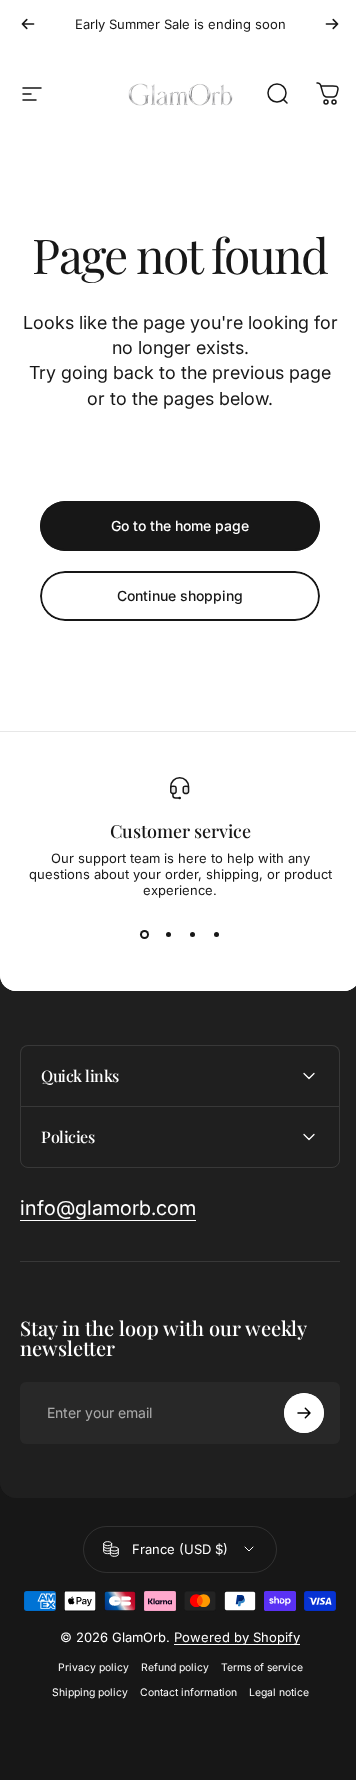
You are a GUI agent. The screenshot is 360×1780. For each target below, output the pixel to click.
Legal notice (271, 1724)
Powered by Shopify (230, 1669)
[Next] (332, 24)
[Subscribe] (289, 1413)
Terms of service (254, 1699)
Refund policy (167, 1699)
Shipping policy (82, 1724)
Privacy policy (85, 1699)
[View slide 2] (168, 934)
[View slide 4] (216, 934)
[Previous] (28, 24)
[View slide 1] (144, 934)
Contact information (180, 1724)
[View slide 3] (192, 934)
